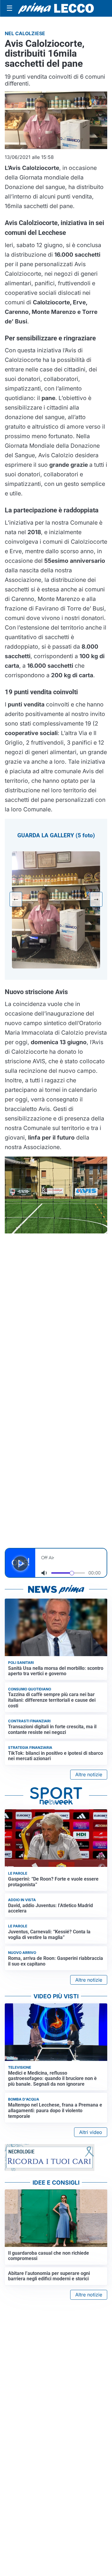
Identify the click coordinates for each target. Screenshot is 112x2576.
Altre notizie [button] (89, 1774)
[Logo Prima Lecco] (56, 8)
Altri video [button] (91, 2132)
